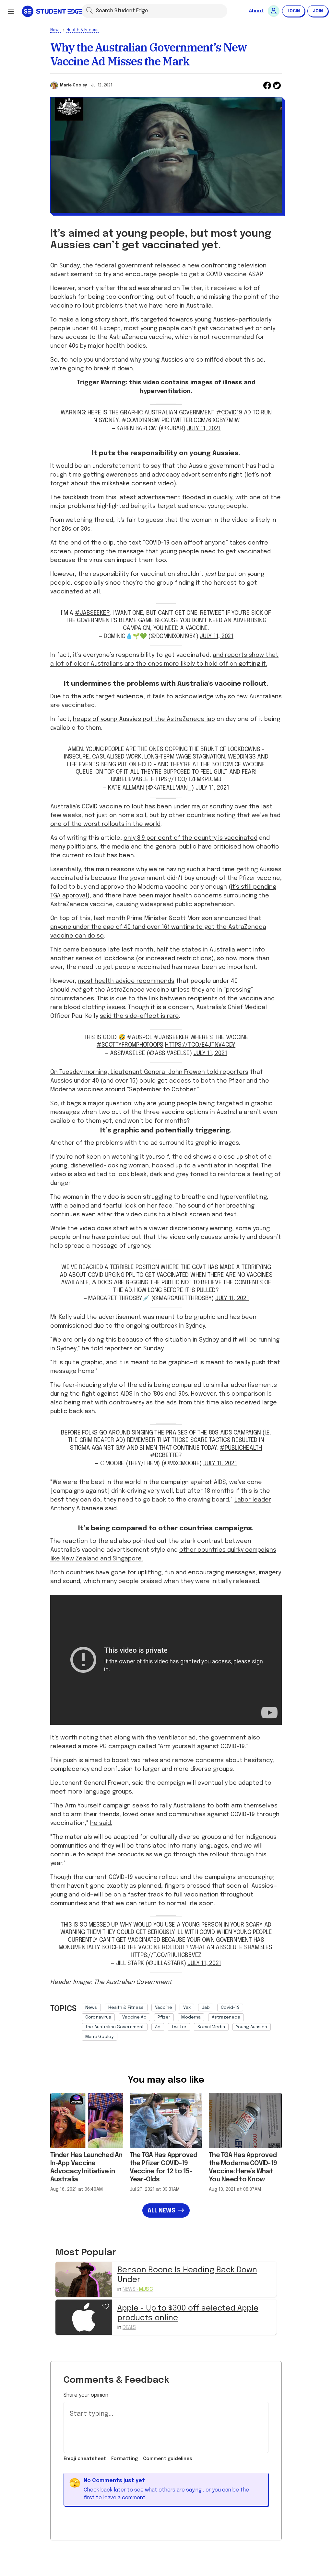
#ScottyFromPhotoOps (130, 1045)
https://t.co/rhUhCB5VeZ (166, 1955)
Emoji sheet (85, 2459)
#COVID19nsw (141, 421)
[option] (91, 2008)
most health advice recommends (126, 981)
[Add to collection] (106, 2306)
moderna (191, 2017)
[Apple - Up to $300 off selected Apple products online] (84, 2317)
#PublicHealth (241, 1448)
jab (206, 2008)
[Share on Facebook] (267, 85)
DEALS (129, 2328)
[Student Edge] (53, 11)
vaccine (164, 2008)
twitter (179, 2027)
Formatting (124, 2459)
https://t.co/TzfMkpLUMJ (186, 780)
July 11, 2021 (204, 429)
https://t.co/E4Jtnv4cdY (200, 1045)
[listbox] (182, 2020)
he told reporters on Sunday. (124, 1349)
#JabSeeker (171, 1038)
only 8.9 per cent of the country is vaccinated (190, 838)
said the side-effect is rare (139, 1016)
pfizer (164, 2017)
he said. (101, 1823)
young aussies (252, 2027)
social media (211, 2027)
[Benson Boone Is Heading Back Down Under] (84, 2279)
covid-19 (230, 2008)
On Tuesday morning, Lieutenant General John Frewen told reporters (149, 1072)
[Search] (89, 10)
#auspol (139, 1038)
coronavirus (98, 2017)
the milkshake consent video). (134, 484)
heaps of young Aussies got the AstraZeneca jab (144, 719)
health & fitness (126, 2008)
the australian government (115, 2027)
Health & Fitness (83, 30)
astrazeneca (226, 2017)
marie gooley (100, 2037)
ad (158, 2027)
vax (187, 2008)
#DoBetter (166, 1456)
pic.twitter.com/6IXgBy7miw (201, 421)
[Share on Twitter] (277, 85)
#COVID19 (229, 413)
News (55, 30)
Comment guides (168, 2459)
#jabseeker (92, 613)
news (91, 2008)
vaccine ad (134, 2017)
